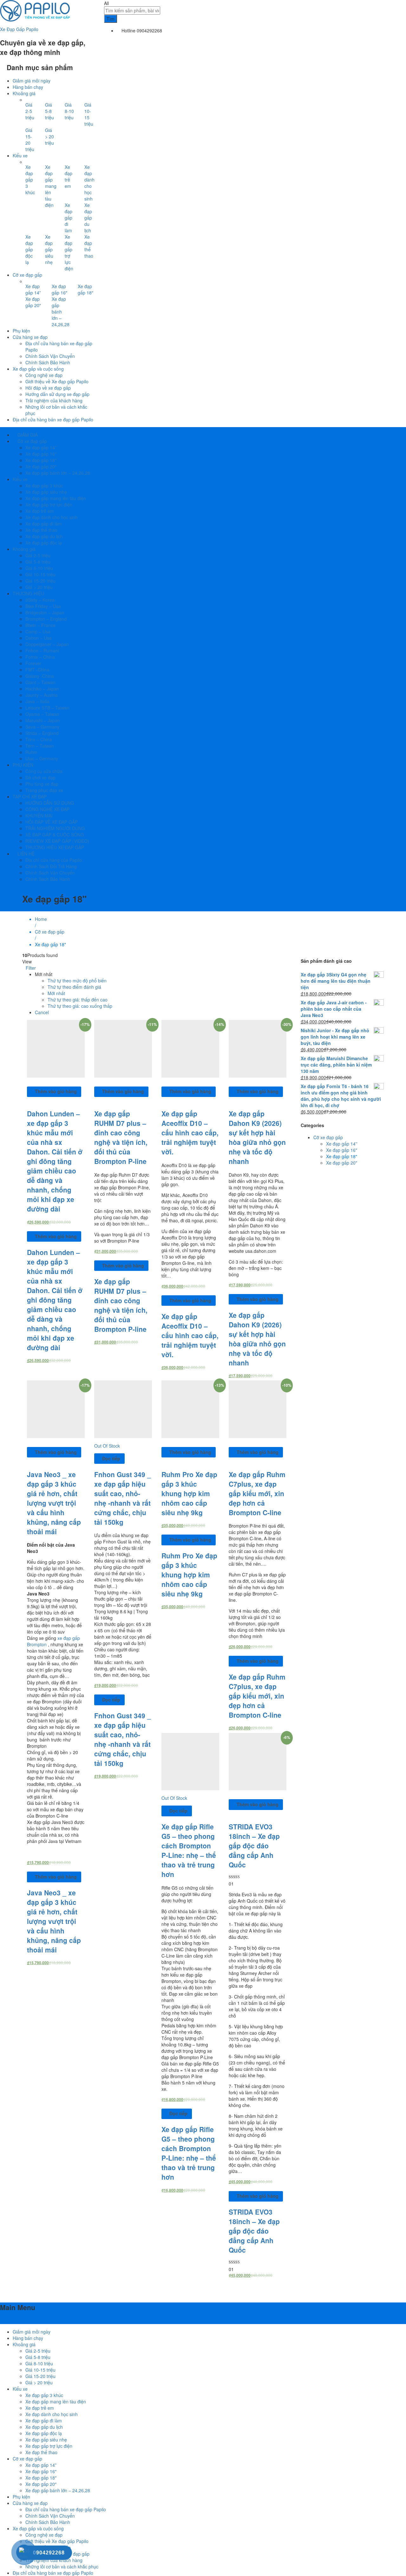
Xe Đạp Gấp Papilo (19, 29)
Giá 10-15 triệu (89, 114)
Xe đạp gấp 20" (342, 1163)
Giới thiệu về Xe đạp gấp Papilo (57, 381)
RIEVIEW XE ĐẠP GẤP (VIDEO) (57, 841)
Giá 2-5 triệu (30, 111)
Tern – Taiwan (40, 746)
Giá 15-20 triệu (30, 140)
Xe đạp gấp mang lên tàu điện (51, 186)
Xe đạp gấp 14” (33, 289)
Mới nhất (56, 993)
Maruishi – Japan (43, 720)
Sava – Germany (42, 727)
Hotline (128, 30)
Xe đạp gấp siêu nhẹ (49, 249)
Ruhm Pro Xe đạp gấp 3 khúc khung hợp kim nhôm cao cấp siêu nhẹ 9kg (189, 1493)
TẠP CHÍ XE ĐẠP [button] (30, 796)
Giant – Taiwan (40, 682)
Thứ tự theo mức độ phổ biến (77, 981)
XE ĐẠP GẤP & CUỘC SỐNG (55, 835)
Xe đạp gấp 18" (342, 1156)
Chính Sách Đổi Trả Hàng (51, 866)
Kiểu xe (20, 2389)
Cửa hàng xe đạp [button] (30, 337)
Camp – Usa (38, 631)
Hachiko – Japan (42, 689)
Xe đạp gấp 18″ (85, 289)
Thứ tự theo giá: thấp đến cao (78, 1000)
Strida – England (42, 733)
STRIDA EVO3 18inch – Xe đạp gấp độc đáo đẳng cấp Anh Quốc (254, 1846)
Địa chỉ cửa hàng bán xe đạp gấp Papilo (53, 419)
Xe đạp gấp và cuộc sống (38, 2528)
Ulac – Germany (42, 758)
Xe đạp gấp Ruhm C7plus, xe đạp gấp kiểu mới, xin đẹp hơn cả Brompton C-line (257, 1493)
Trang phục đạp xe (44, 790)
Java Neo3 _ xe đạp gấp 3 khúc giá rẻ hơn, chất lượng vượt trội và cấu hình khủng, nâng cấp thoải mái (54, 1503)
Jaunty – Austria (42, 695)
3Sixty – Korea (40, 600)
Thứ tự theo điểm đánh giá (74, 987)
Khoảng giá (24, 2344)
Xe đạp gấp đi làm (69, 218)
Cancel (42, 1012)
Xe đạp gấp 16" (342, 1150)
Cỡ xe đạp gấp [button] (27, 275)
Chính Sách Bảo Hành (48, 362)
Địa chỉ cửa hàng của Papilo (54, 860)
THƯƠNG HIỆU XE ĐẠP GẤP (55, 847)
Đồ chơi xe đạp (40, 777)
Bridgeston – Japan (45, 612)
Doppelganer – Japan (47, 644)
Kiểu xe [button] (20, 155)
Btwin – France (40, 625)
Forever (33, 663)
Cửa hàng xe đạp (30, 2503)
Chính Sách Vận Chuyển (50, 356)
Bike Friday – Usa (43, 606)
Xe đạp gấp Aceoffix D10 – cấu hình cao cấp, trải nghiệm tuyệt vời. (190, 1133)
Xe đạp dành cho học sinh (89, 183)
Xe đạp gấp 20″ (33, 302)
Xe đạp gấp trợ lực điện (69, 253)
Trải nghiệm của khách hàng (54, 400)
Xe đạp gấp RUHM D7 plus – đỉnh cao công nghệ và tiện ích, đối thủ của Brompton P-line (121, 1137)
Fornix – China (40, 657)
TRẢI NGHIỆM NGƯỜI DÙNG (55, 828)
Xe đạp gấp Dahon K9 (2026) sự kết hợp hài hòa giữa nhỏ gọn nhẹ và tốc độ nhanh (257, 1137)
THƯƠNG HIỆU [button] (28, 593)
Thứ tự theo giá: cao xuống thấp (80, 1006)
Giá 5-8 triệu (49, 111)
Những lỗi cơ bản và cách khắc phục (62, 2566)
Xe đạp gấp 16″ (59, 289)
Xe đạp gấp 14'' (342, 1144)
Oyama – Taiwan (42, 714)
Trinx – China (39, 739)
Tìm (111, 19)
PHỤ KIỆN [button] (23, 765)
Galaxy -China (40, 676)
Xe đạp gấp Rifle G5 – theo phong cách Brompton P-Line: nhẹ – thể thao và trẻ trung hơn (189, 1850)
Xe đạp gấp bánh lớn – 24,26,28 (61, 312)
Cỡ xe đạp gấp (328, 1137)
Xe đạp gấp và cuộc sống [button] (38, 369)
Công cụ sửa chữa (44, 771)
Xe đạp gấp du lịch (88, 218)
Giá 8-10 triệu (69, 111)
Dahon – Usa (39, 638)
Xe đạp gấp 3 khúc (30, 180)
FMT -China (37, 670)
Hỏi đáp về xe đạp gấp (48, 388)
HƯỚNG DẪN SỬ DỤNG (50, 803)
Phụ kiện (21, 331)
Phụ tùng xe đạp (42, 784)
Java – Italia (37, 701)
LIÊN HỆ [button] (25, 854)
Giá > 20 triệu (49, 136)
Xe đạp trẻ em (69, 176)
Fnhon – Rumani (42, 651)
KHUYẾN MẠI (39, 816)
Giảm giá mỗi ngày (32, 81)
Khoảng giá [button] (24, 93)
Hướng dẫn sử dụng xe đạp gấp (57, 394)
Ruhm (31, 752)
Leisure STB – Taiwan (47, 708)
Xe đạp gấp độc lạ (29, 249)
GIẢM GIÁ (27, 435)
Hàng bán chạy (28, 87)
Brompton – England (46, 619)
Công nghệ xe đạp (44, 375)
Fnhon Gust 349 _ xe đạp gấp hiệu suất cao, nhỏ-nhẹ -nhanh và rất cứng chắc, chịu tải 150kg (123, 1498)
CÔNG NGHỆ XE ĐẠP (47, 809)
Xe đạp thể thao (89, 246)
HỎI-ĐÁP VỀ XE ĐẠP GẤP (52, 822)
